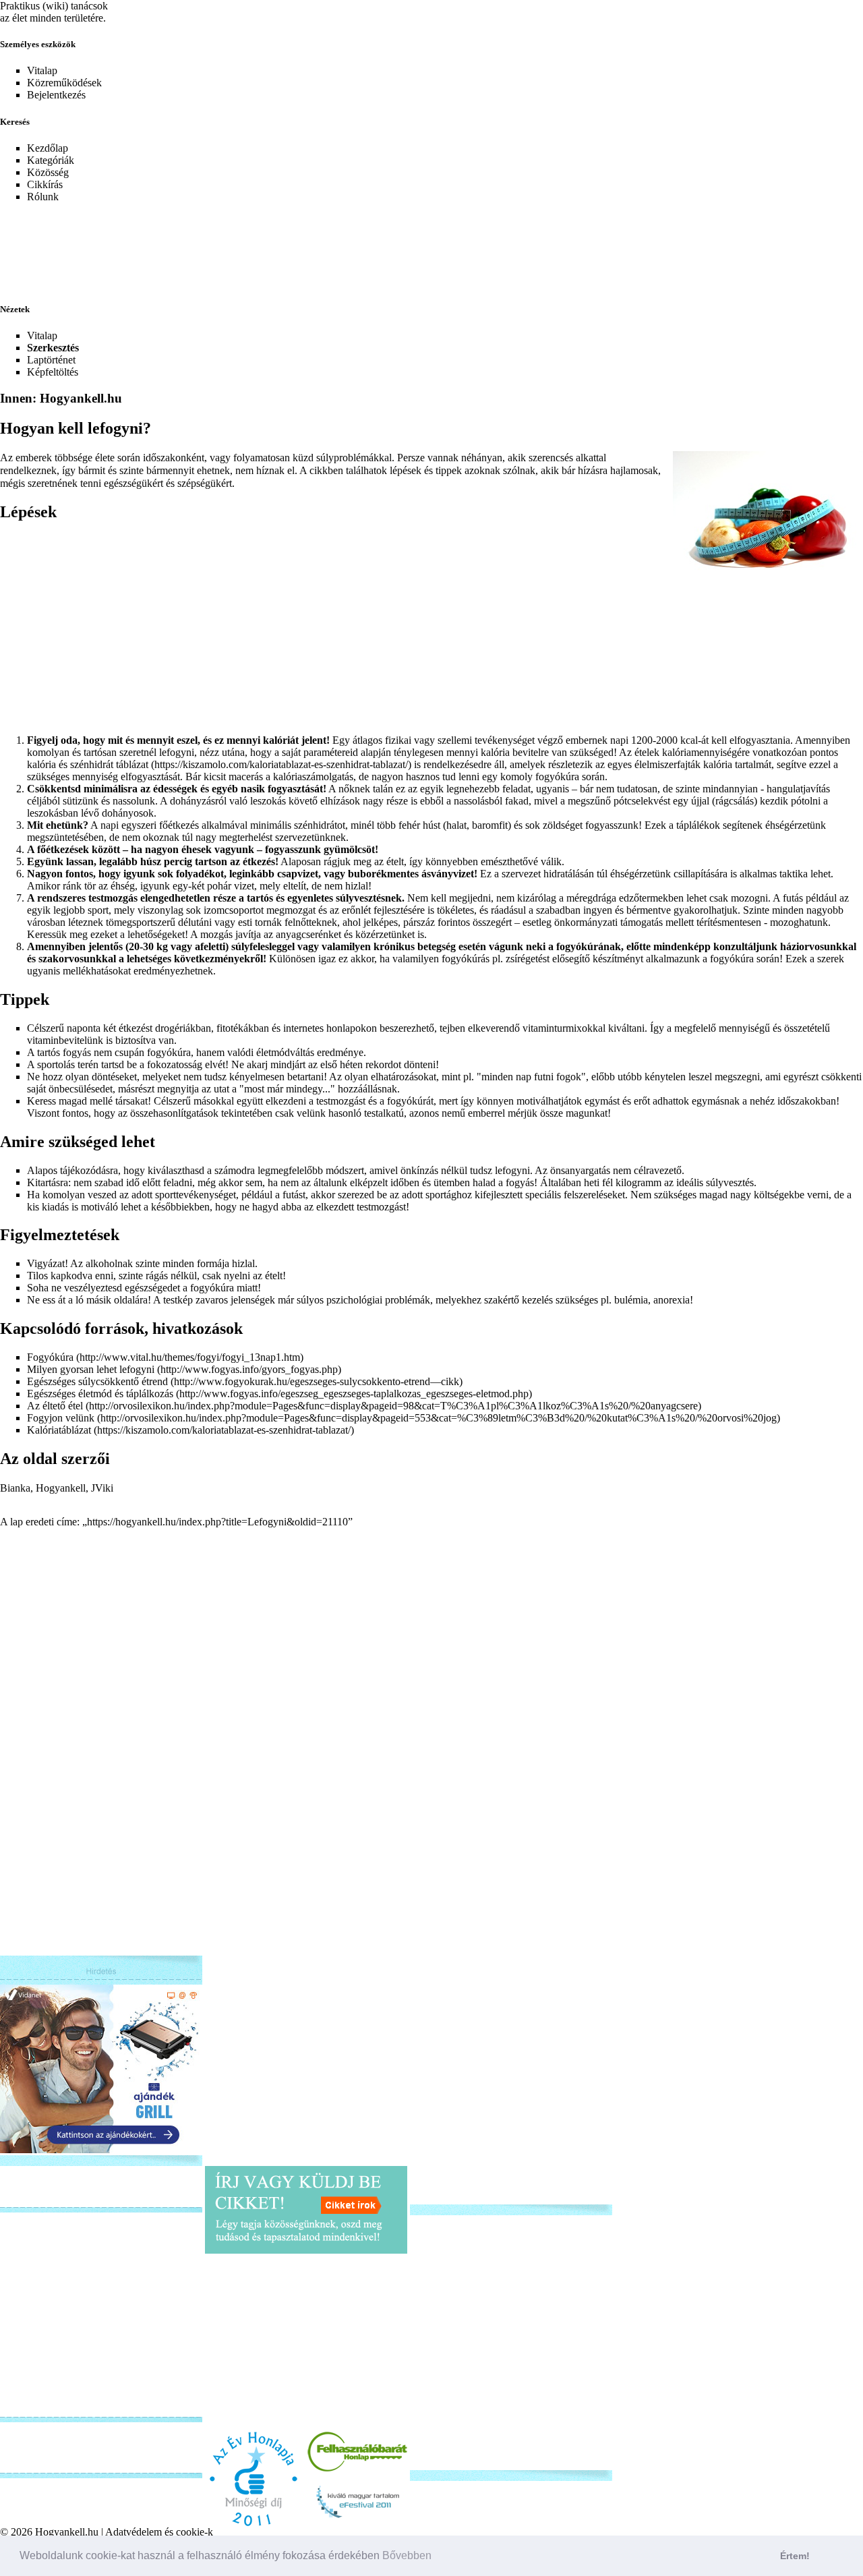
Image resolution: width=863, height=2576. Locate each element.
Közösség (48, 172)
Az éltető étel (55, 1406)
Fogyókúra (50, 1357)
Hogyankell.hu (67, 2532)
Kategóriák (51, 160)
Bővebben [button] (407, 2555)
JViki (102, 1488)
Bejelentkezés (56, 95)
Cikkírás (45, 184)
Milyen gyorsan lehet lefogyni (91, 1369)
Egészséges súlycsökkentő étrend (97, 1381)
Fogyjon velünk (61, 1418)
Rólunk (43, 197)
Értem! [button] (795, 2556)
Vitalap (42, 70)
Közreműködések (64, 83)
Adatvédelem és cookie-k (159, 2532)
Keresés (15, 122)
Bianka (15, 1488)
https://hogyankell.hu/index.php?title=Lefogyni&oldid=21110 (217, 1522)
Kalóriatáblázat (59, 1430)
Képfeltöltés (53, 372)
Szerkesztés (53, 348)
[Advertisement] (327, 244)
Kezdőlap (48, 148)
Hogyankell (61, 1488)
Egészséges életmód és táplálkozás (100, 1394)
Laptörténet (51, 360)
